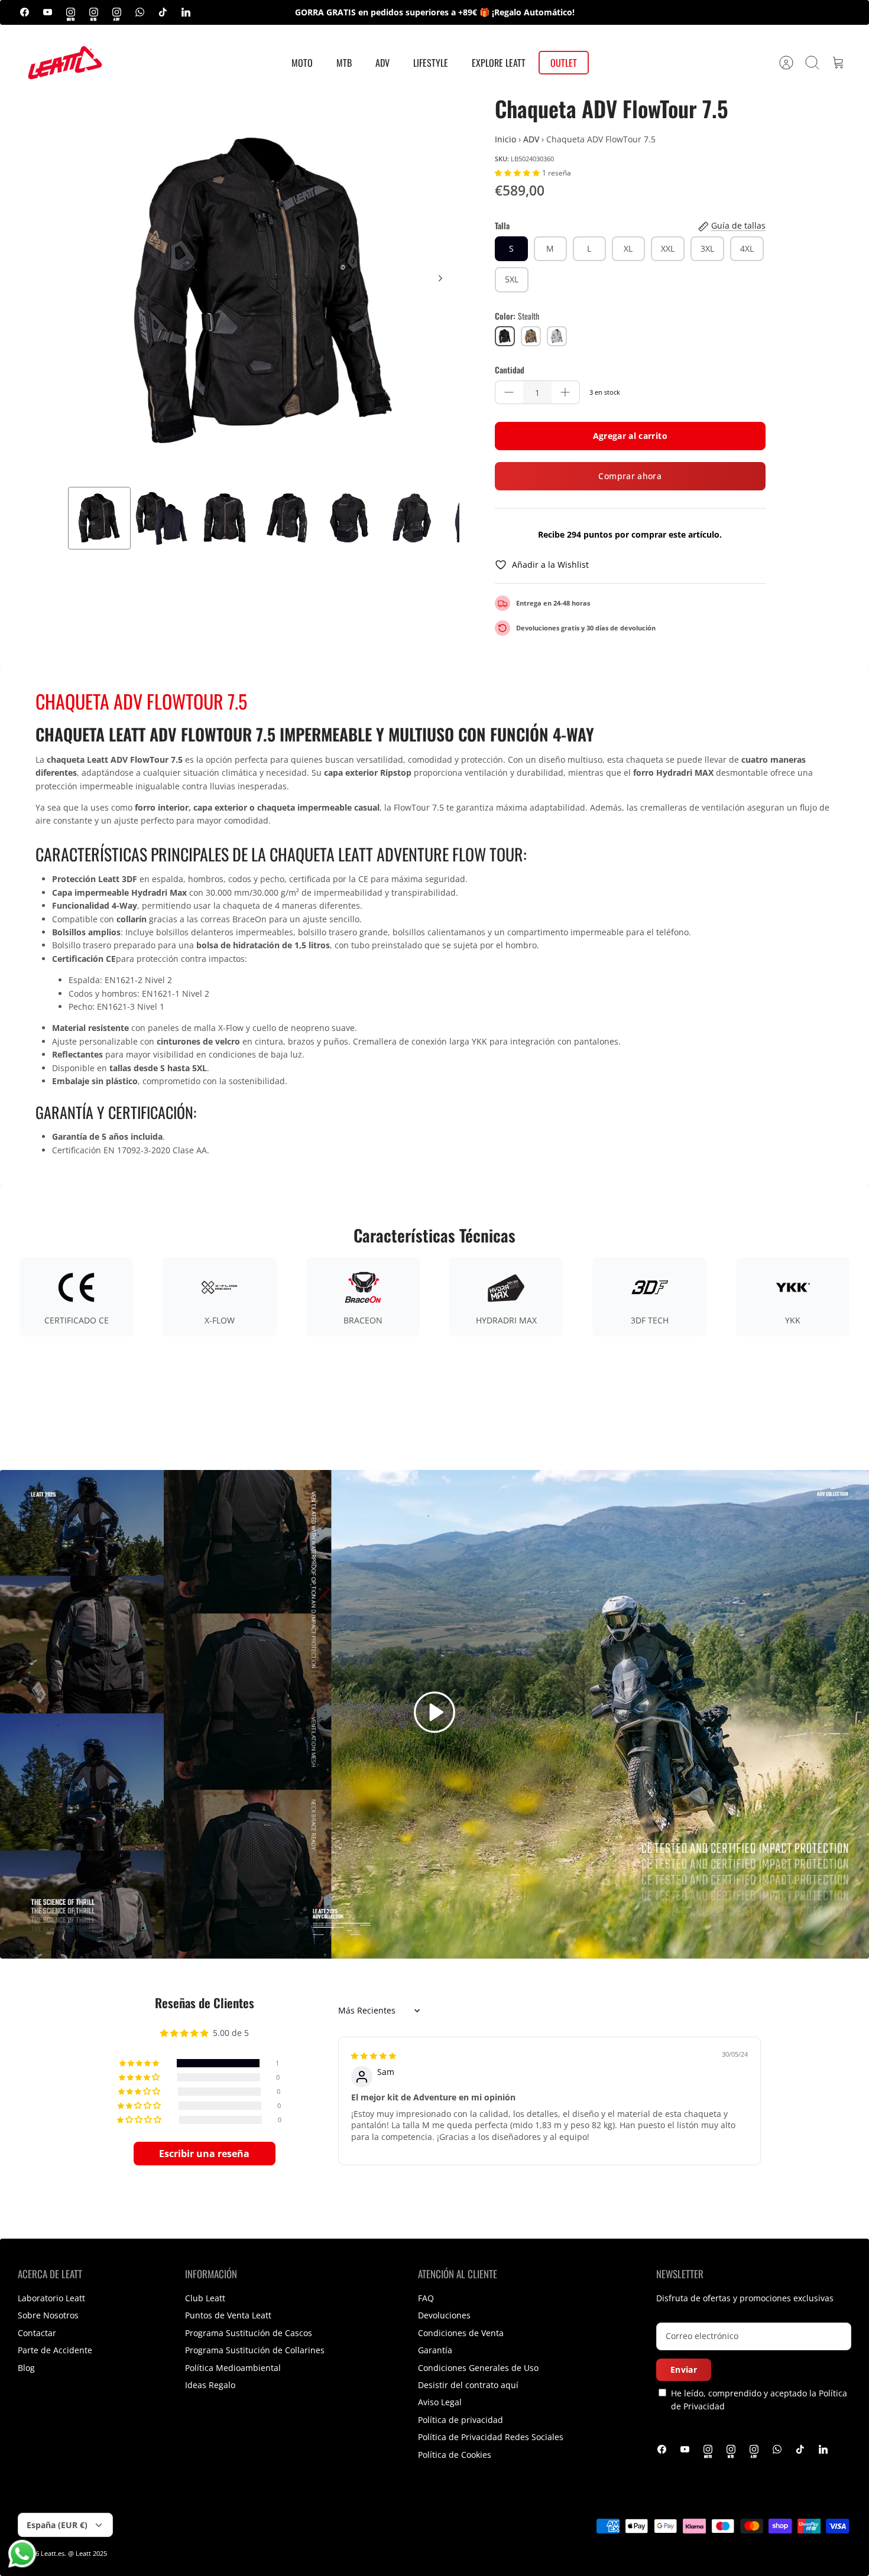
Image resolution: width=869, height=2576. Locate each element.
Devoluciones (444, 2315)
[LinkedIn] (186, 12)
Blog (26, 2368)
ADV (382, 63)
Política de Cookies (455, 2455)
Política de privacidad (461, 2420)
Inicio (505, 139)
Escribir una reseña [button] (204, 2154)
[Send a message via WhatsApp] (22, 2554)
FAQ (426, 2298)
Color (517, 316)
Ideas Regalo (210, 2385)
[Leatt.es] (65, 63)
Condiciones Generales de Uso (478, 2368)
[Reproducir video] (434, 1714)
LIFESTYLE (431, 63)
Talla (502, 226)
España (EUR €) (57, 2525)
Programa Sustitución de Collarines (255, 2350)
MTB (344, 63)
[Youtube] (48, 12)
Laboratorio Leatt (51, 2298)
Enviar (684, 2370)
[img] (374, 2055)
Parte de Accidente (55, 2350)
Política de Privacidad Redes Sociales (491, 2437)
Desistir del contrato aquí (468, 2385)
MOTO (302, 63)
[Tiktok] (163, 12)
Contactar (37, 2333)
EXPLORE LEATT (499, 63)
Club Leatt (205, 2298)
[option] (264, 291)
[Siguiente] (440, 278)
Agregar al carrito (630, 436)
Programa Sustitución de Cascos (249, 2333)
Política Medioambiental (233, 2368)
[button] (518, 172)
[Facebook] (25, 12)
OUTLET (564, 63)
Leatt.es (53, 2553)
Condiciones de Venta (461, 2333)
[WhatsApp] (140, 12)
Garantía (435, 2350)
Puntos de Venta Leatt (228, 2315)
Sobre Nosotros (48, 2315)
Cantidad (510, 370)
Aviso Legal (440, 2402)
